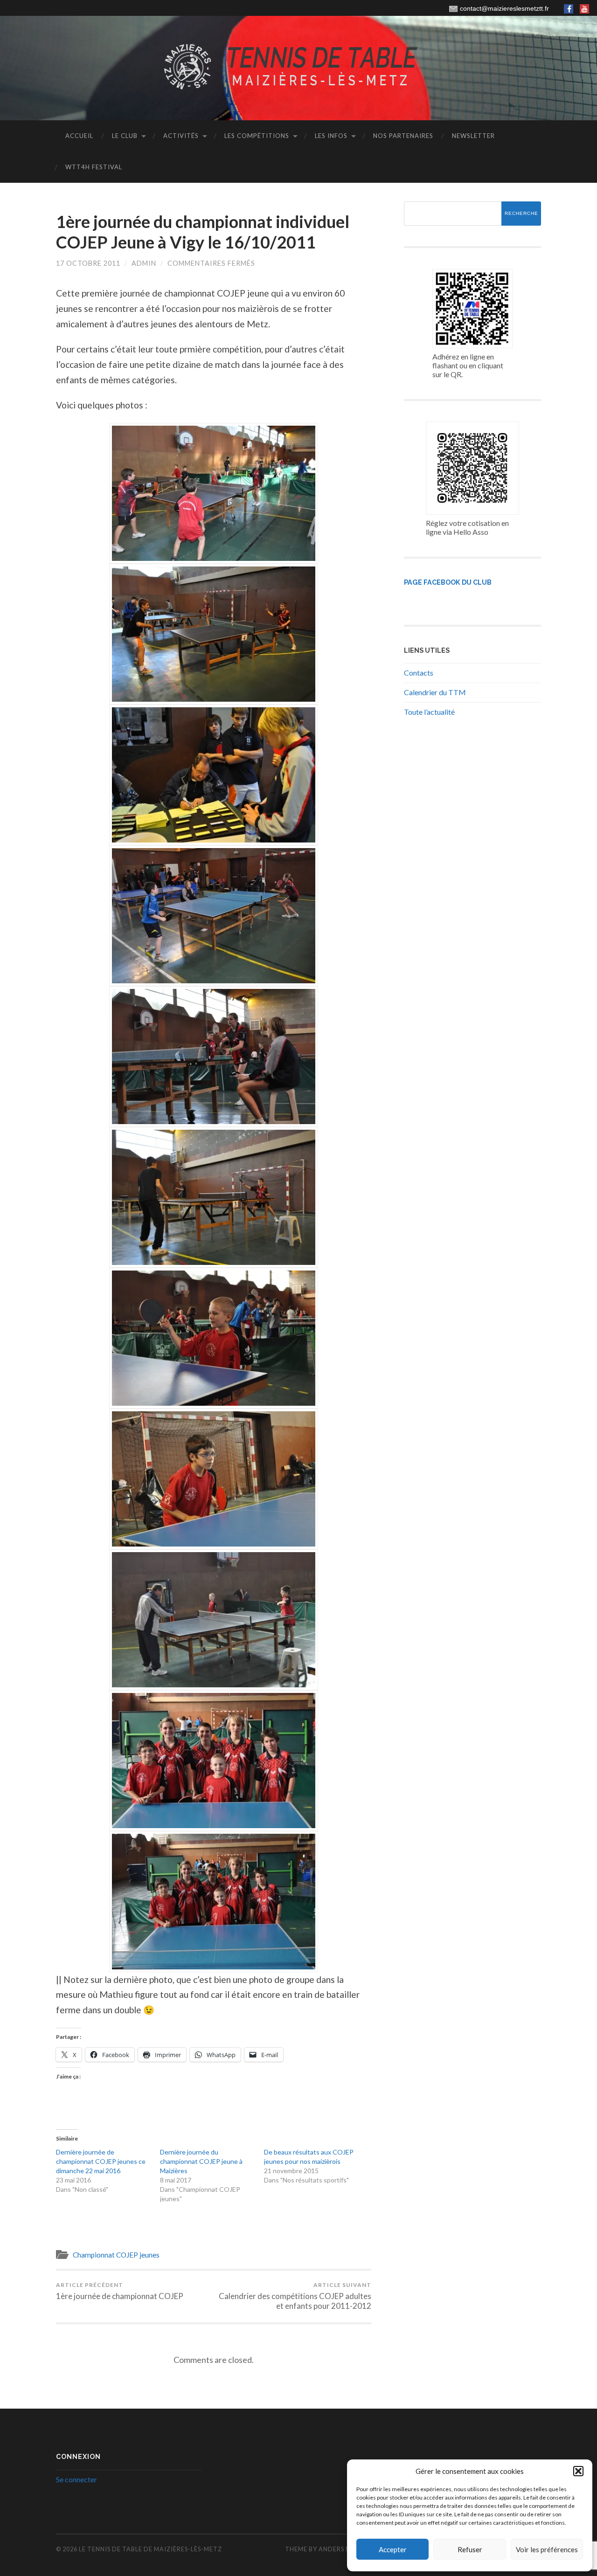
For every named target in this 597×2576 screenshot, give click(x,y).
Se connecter (76, 2479)
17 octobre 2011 (88, 263)
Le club (125, 136)
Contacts (419, 673)
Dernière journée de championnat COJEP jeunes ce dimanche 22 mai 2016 (101, 2161)
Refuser (470, 2549)
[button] (578, 2471)
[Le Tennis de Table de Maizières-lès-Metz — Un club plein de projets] (298, 67)
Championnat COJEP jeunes (116, 2255)
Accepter (393, 2549)
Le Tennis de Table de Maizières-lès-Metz (150, 2549)
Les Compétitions (257, 136)
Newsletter (473, 136)
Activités (181, 136)
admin (144, 263)
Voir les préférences (547, 2549)
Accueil (79, 136)
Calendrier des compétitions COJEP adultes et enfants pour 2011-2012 (295, 2296)
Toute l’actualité (429, 712)
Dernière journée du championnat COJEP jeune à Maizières (201, 2161)
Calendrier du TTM (435, 692)
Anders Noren (344, 2549)
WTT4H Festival (94, 167)
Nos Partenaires (403, 136)
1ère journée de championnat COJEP (120, 2291)
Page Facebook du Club (448, 582)
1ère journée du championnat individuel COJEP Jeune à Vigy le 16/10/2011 (203, 231)
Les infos (331, 136)
